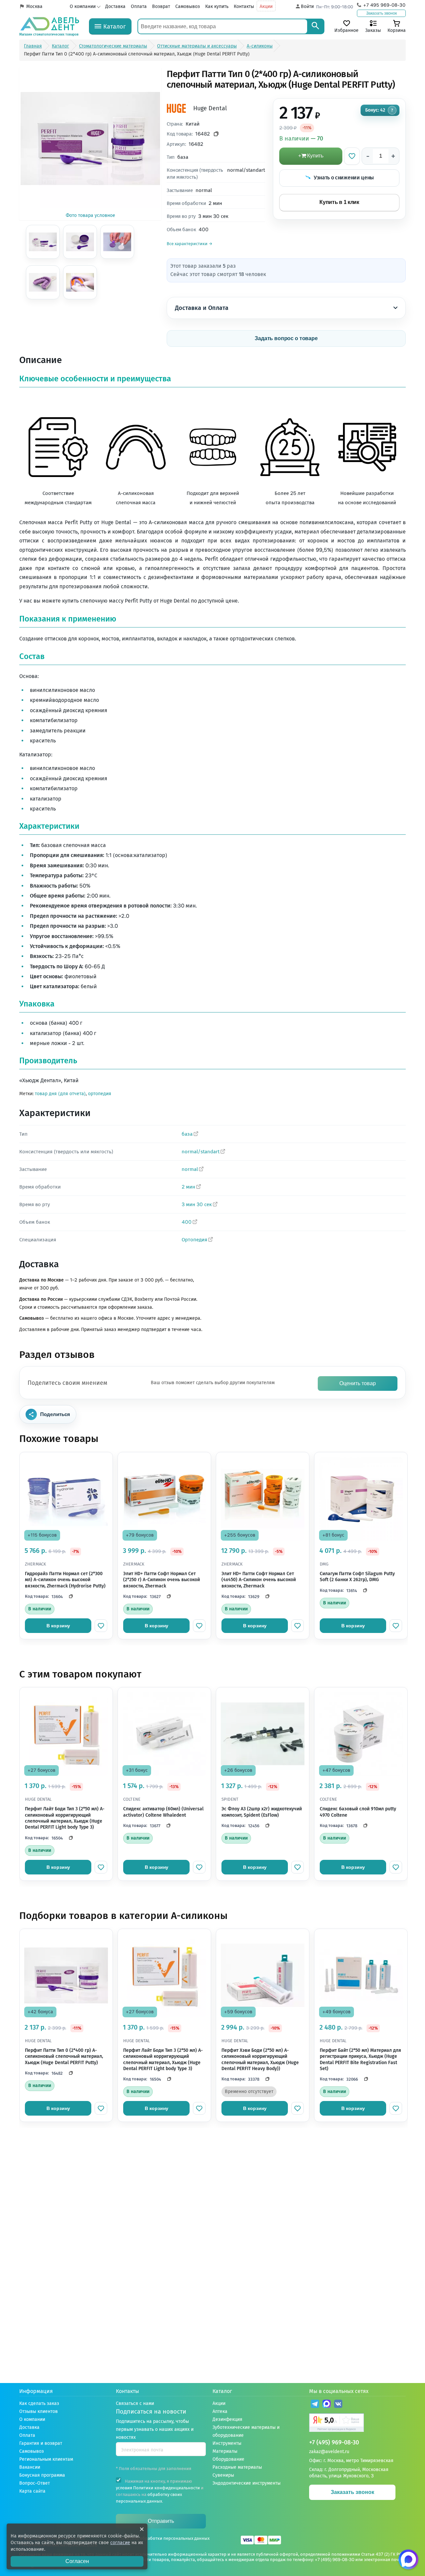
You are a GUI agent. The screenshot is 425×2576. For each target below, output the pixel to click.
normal (190, 1169)
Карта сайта (32, 2491)
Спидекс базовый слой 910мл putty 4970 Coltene (358, 1812)
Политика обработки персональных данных (164, 2538)
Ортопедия (194, 1240)
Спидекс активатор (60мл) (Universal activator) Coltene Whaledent (163, 1812)
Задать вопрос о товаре (286, 338)
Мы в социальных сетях (339, 2391)
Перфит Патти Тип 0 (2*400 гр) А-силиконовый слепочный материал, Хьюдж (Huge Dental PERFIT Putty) (64, 2056)
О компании (83, 6)
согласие (120, 2543)
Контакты (244, 6)
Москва (34, 6)
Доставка (115, 6)
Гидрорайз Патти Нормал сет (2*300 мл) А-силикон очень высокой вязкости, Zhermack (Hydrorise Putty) (65, 1580)
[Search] (315, 26)
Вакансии (30, 2467)
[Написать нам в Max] (408, 2559)
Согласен (77, 2561)
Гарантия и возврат (41, 2443)
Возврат (161, 6)
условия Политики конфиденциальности (158, 2488)
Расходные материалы (237, 2467)
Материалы (225, 2451)
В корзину (58, 1626)
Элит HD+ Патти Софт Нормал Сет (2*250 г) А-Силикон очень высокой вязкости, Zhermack (162, 1580)
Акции (266, 6)
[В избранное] (352, 156)
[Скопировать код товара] (216, 134)
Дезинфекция (227, 2419)
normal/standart (201, 1152)
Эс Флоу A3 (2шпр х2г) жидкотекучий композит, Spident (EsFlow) (262, 1812)
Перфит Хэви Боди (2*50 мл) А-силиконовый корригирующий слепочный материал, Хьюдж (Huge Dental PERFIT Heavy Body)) (260, 2059)
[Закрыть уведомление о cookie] (142, 2529)
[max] (327, 2405)
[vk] (338, 2405)
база (187, 1134)
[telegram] (315, 2405)
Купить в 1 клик (339, 202)
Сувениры (223, 2475)
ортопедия (100, 1094)
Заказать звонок (382, 13)
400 (187, 1222)
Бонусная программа (42, 2475)
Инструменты (227, 2443)
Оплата (139, 6)
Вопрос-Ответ (35, 2483)
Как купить (217, 6)
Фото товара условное (90, 215)
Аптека (220, 2411)
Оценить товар (358, 1383)
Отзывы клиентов (39, 2411)
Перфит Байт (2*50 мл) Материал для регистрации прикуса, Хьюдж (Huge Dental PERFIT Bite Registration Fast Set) (360, 2059)
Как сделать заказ (39, 2403)
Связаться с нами (135, 2403)
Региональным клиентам (46, 2459)
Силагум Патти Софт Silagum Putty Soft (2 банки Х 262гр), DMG (357, 1577)
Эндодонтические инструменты (247, 2483)
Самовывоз (188, 6)
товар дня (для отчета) (60, 1094)
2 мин (188, 1187)
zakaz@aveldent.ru (329, 2452)
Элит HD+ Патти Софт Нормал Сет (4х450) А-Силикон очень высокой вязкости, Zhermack (259, 1580)
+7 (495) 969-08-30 (334, 2443)
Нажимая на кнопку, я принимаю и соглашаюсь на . (160, 2491)
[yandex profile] (357, 2423)
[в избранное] (101, 1626)
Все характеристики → (190, 244)
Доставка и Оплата (202, 308)
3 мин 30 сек (197, 1204)
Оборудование (228, 2459)
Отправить (161, 2521)
